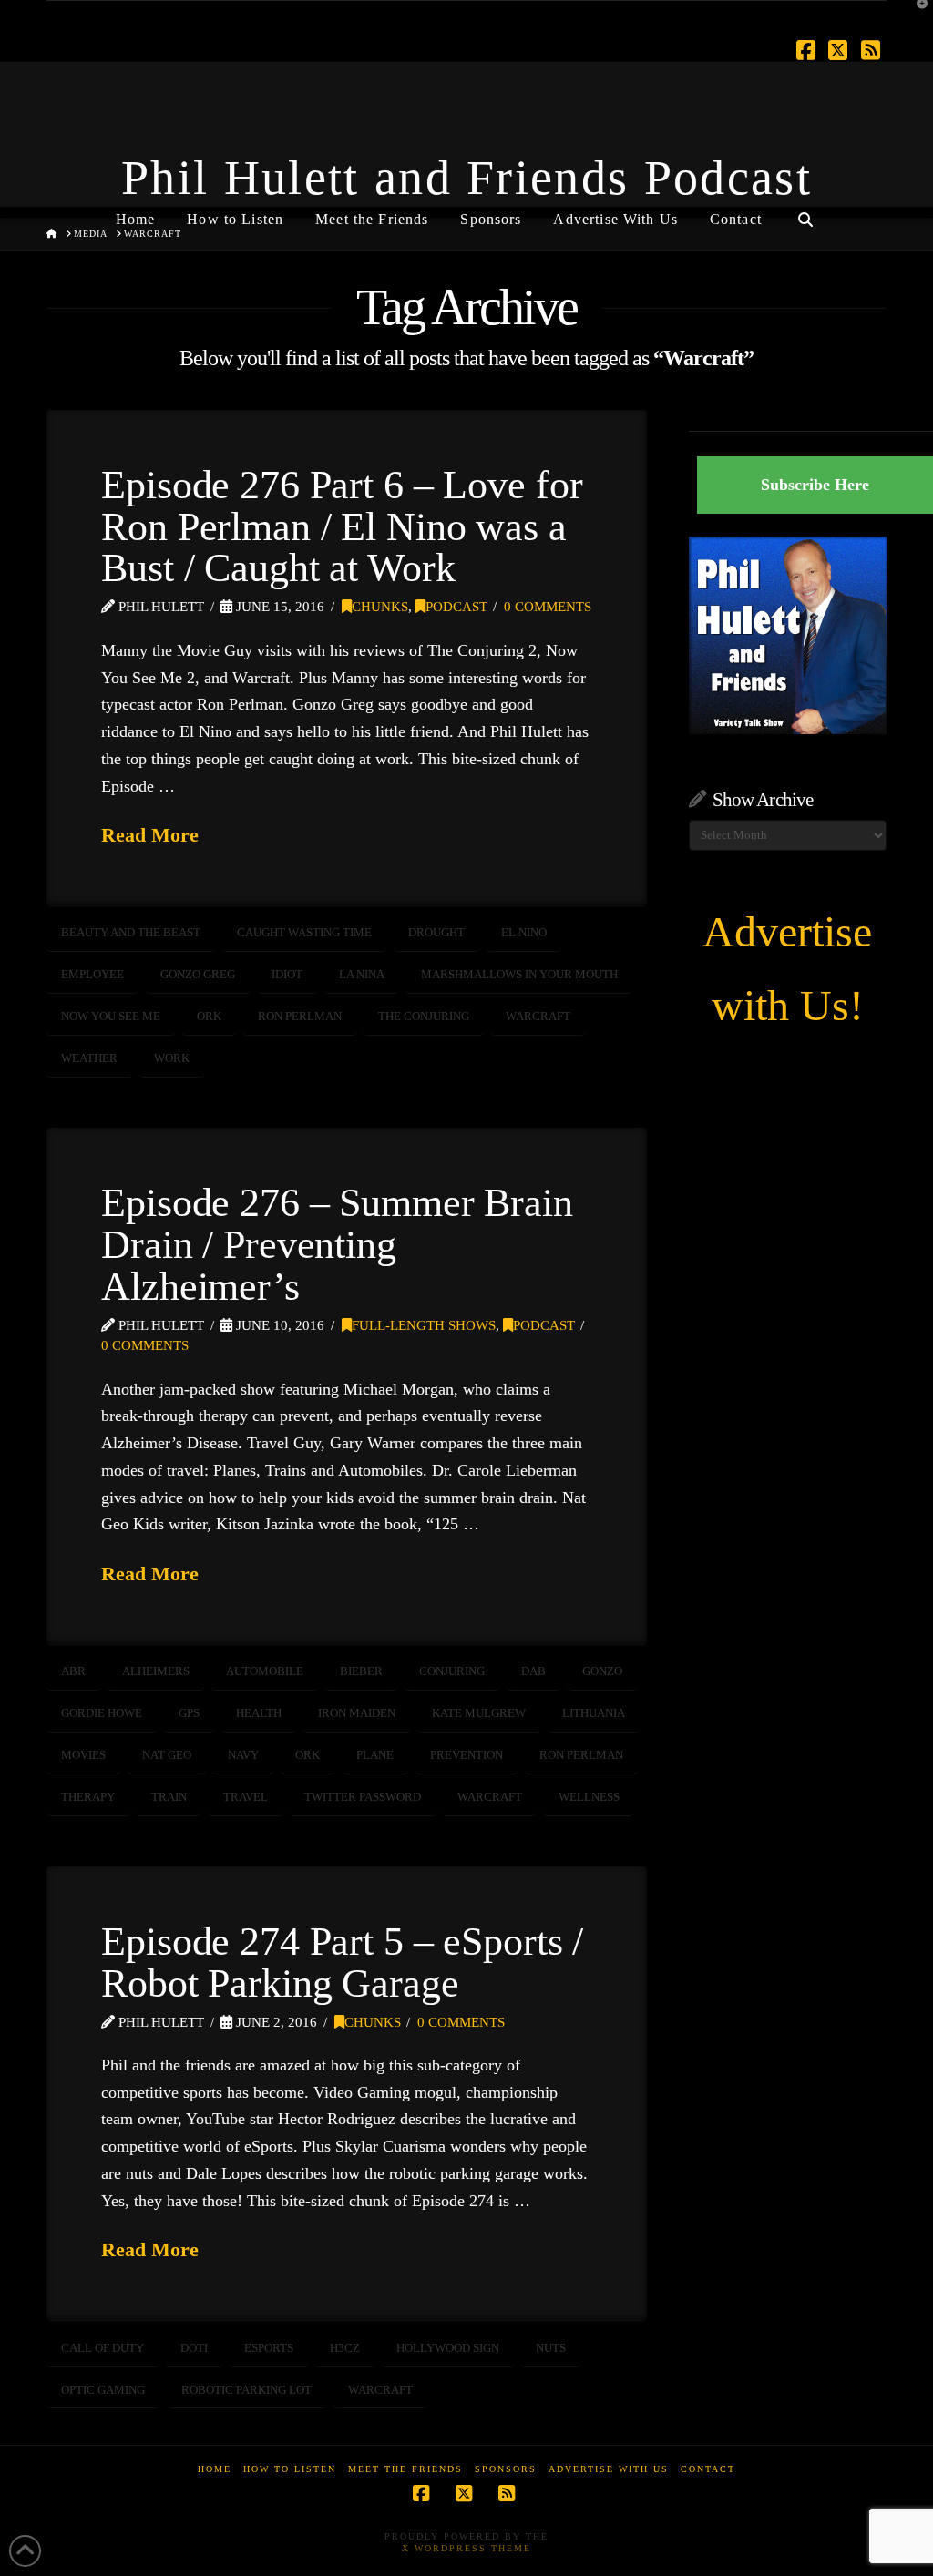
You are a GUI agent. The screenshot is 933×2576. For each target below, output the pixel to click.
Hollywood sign (448, 2348)
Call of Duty (103, 2348)
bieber (361, 1671)
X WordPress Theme (466, 2548)
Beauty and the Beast (131, 932)
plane (375, 1755)
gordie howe (102, 1713)
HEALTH (259, 1713)
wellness (589, 1797)
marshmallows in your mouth (519, 974)
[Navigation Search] (805, 212)
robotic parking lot (246, 2390)
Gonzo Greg (198, 974)
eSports (269, 2348)
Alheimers (156, 1671)
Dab (533, 1671)
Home (215, 2469)
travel (246, 1797)
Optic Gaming (103, 2390)
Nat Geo (167, 1755)
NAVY (243, 1755)
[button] (916, 17)
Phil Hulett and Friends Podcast (466, 178)
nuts (551, 2348)
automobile (265, 1671)
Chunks (380, 607)
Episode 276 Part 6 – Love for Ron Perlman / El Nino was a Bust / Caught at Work (342, 526)
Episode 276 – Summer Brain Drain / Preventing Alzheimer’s (337, 1244)
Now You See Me (111, 1016)
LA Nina (362, 974)
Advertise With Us (609, 2469)
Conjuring (452, 1671)
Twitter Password (363, 1797)
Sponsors (506, 2469)
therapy (88, 1797)
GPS (189, 1713)
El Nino (524, 932)
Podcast (456, 607)
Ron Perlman (300, 1016)
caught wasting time (304, 932)
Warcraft (538, 1016)
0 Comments (548, 607)
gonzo (602, 1671)
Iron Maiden (357, 1713)
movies (83, 1755)
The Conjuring (424, 1016)
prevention (466, 1755)
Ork (209, 1016)
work (172, 1058)
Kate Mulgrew (479, 1713)
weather (89, 1058)
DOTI (194, 2348)
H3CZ (345, 2348)
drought (436, 932)
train (169, 1797)
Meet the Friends (405, 2469)
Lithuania (594, 1713)
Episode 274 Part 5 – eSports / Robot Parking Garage (342, 1962)
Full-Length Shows (424, 1325)
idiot (287, 974)
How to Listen (290, 2469)
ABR (73, 1671)
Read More (150, 835)
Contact (708, 2469)
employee (92, 974)
